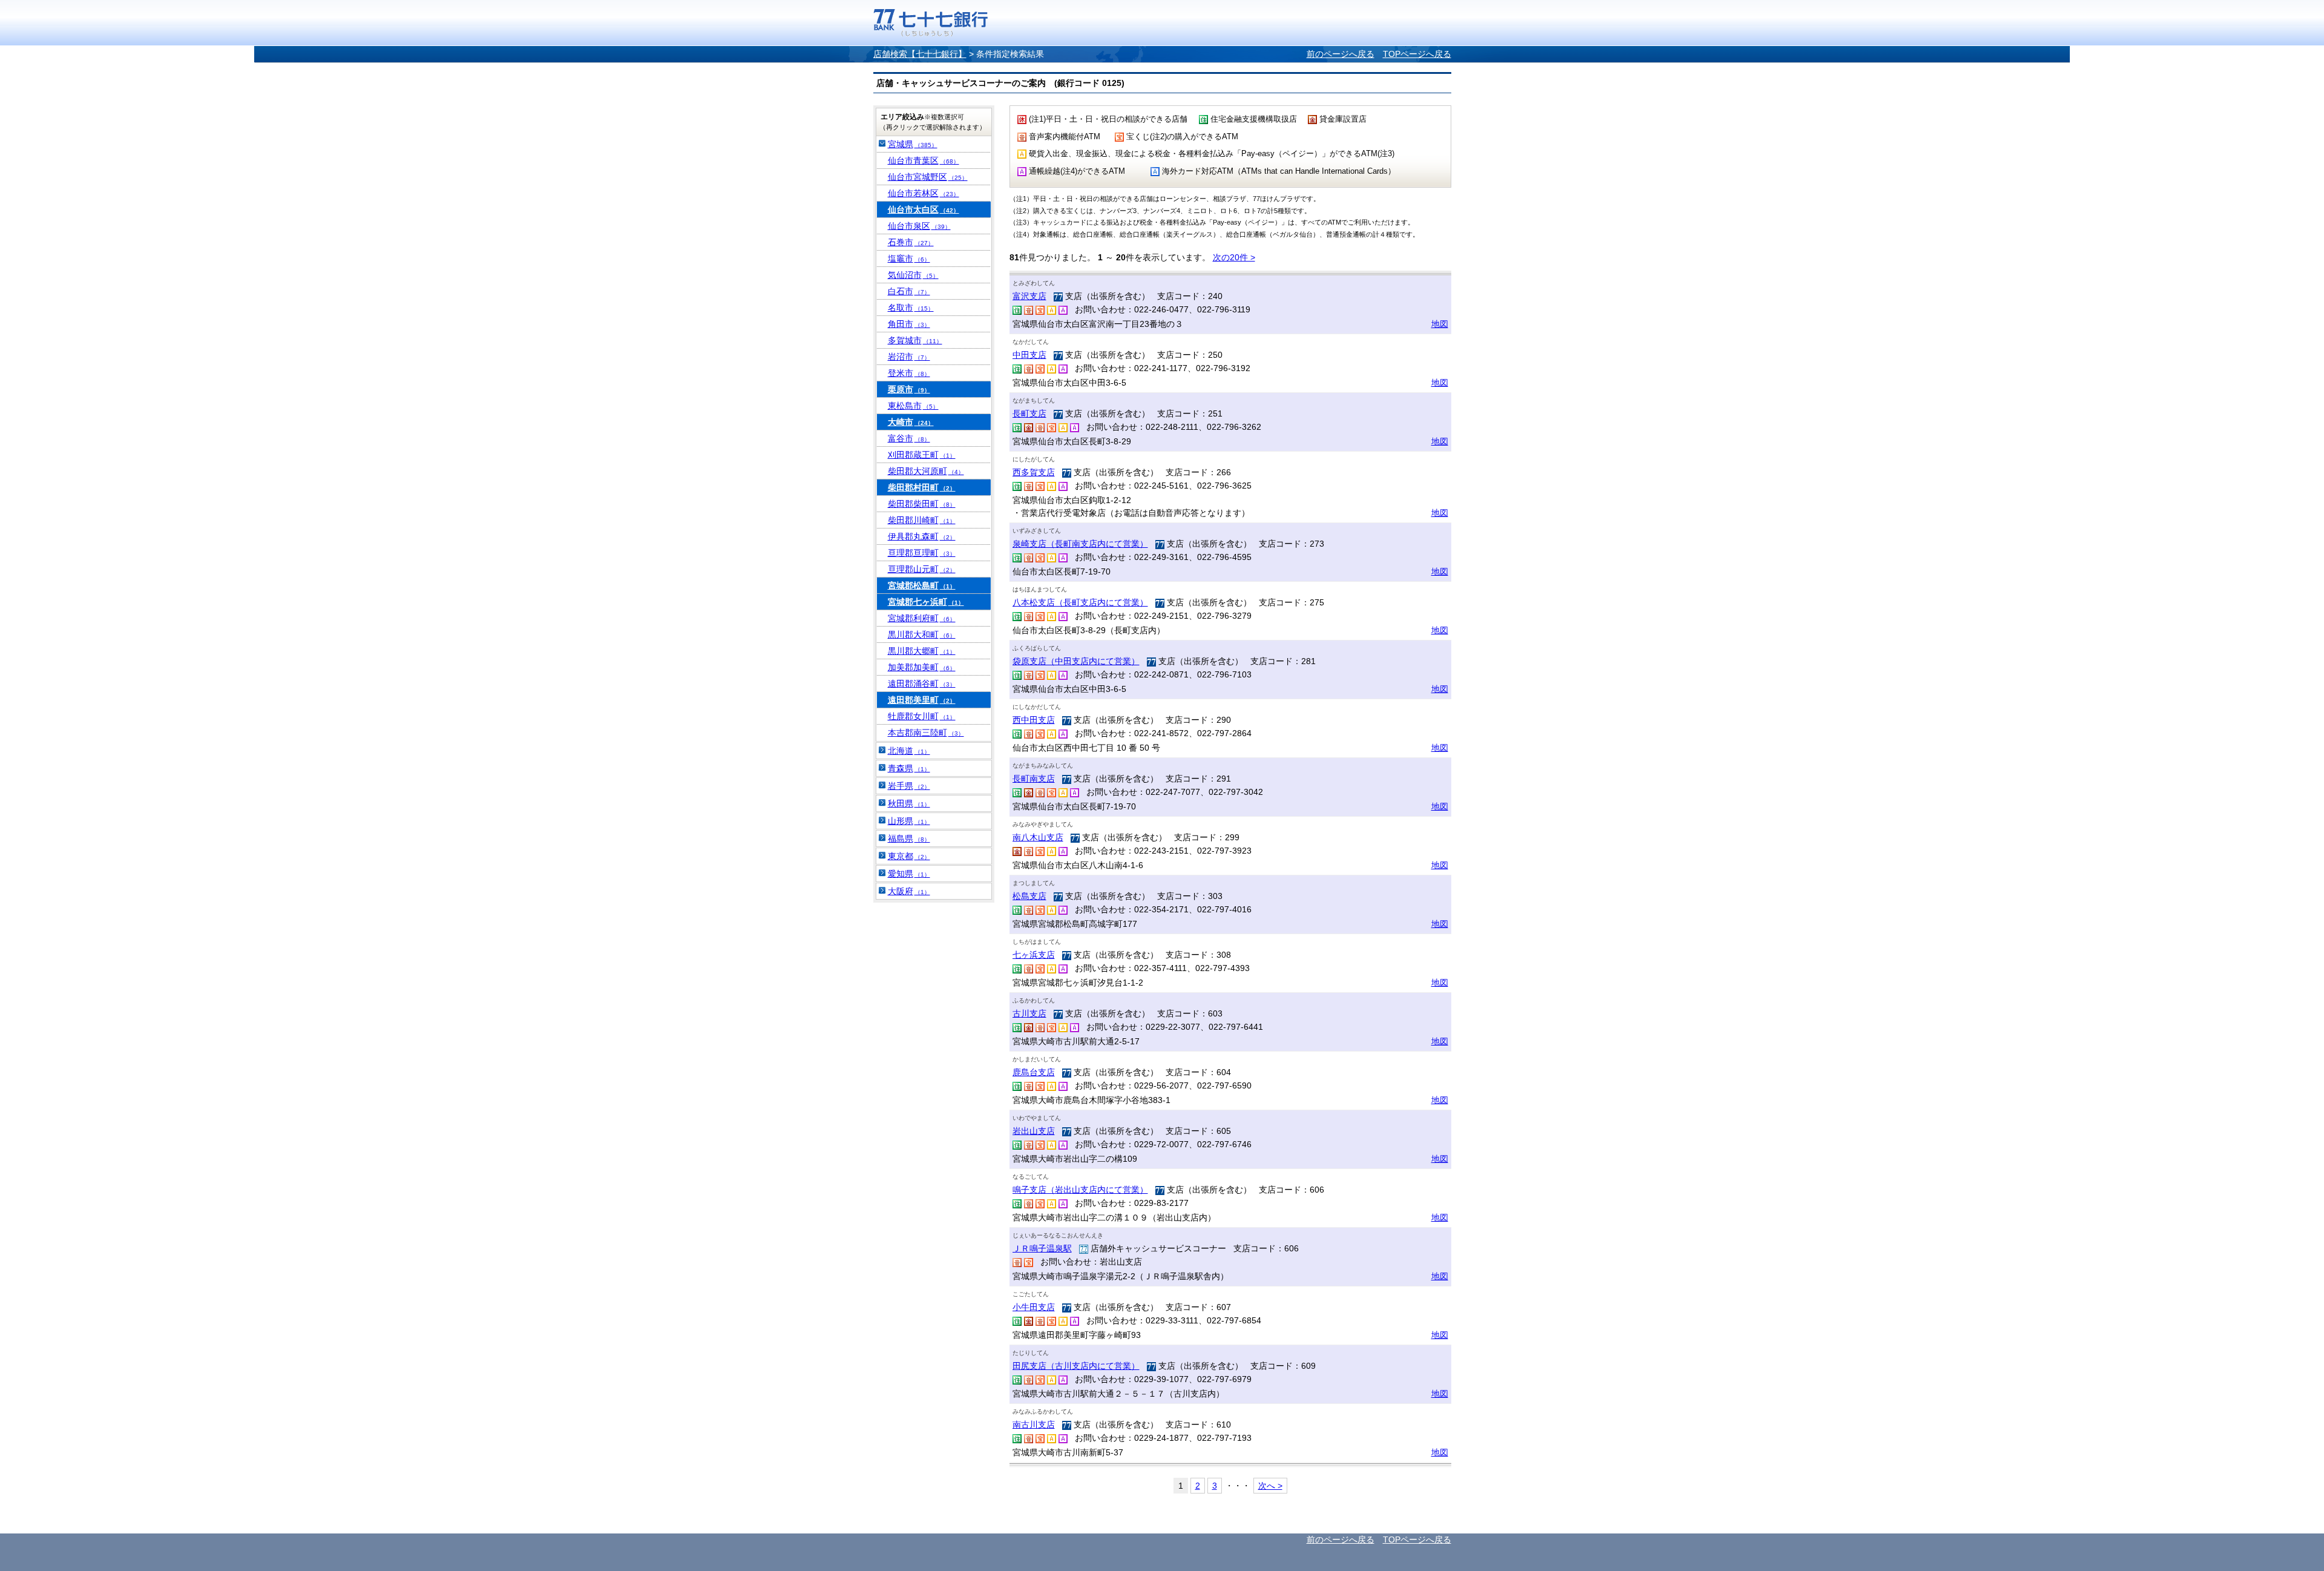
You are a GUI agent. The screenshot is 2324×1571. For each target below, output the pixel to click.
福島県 (909, 838)
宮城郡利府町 (922, 618)
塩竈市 (909, 259)
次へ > (1270, 1486)
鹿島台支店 (1034, 1072)
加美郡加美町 (922, 667)
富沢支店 (1029, 296)
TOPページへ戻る (1417, 54)
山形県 (909, 821)
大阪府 (909, 891)
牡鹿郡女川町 (922, 716)
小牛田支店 (1034, 1307)
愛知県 (909, 874)
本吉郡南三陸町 (926, 733)
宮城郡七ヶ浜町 (926, 602)
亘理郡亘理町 (922, 553)
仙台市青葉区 (924, 160)
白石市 (909, 291)
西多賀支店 (1034, 472)
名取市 (911, 308)
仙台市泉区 (919, 226)
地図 (1440, 324)
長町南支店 (1034, 779)
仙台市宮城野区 (928, 177)
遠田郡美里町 (922, 700)
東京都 (909, 856)
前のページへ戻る (1341, 54)
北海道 (909, 751)
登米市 (909, 373)
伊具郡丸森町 (922, 536)
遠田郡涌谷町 (922, 683)
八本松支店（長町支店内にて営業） (1080, 602)
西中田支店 (1034, 720)
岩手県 (909, 786)
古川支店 (1029, 1013)
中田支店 (1029, 355)
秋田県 (909, 803)
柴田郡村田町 (922, 487)
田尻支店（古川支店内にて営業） (1076, 1366)
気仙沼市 (913, 275)
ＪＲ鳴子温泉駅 (1042, 1248)
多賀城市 (915, 340)
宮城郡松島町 (922, 585)
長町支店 (1029, 413)
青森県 (909, 768)
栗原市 (909, 389)
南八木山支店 (1038, 837)
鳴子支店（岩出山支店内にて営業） (1080, 1190)
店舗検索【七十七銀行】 (920, 54)
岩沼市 (909, 357)
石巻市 (911, 242)
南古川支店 (1034, 1424)
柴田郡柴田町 (922, 504)
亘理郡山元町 (922, 569)
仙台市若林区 (924, 193)
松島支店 (1029, 896)
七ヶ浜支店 (1034, 955)
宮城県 (913, 144)
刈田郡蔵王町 (922, 455)
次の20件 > (1234, 257)
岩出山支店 (1034, 1131)
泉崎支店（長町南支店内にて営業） (1080, 544)
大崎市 (911, 422)
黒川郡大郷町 (922, 651)
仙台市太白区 (924, 209)
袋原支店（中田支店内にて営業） (1076, 661)
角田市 (909, 324)
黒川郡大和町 (922, 634)
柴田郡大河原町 (926, 471)
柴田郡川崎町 (922, 520)
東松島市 (913, 406)
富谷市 (909, 438)
